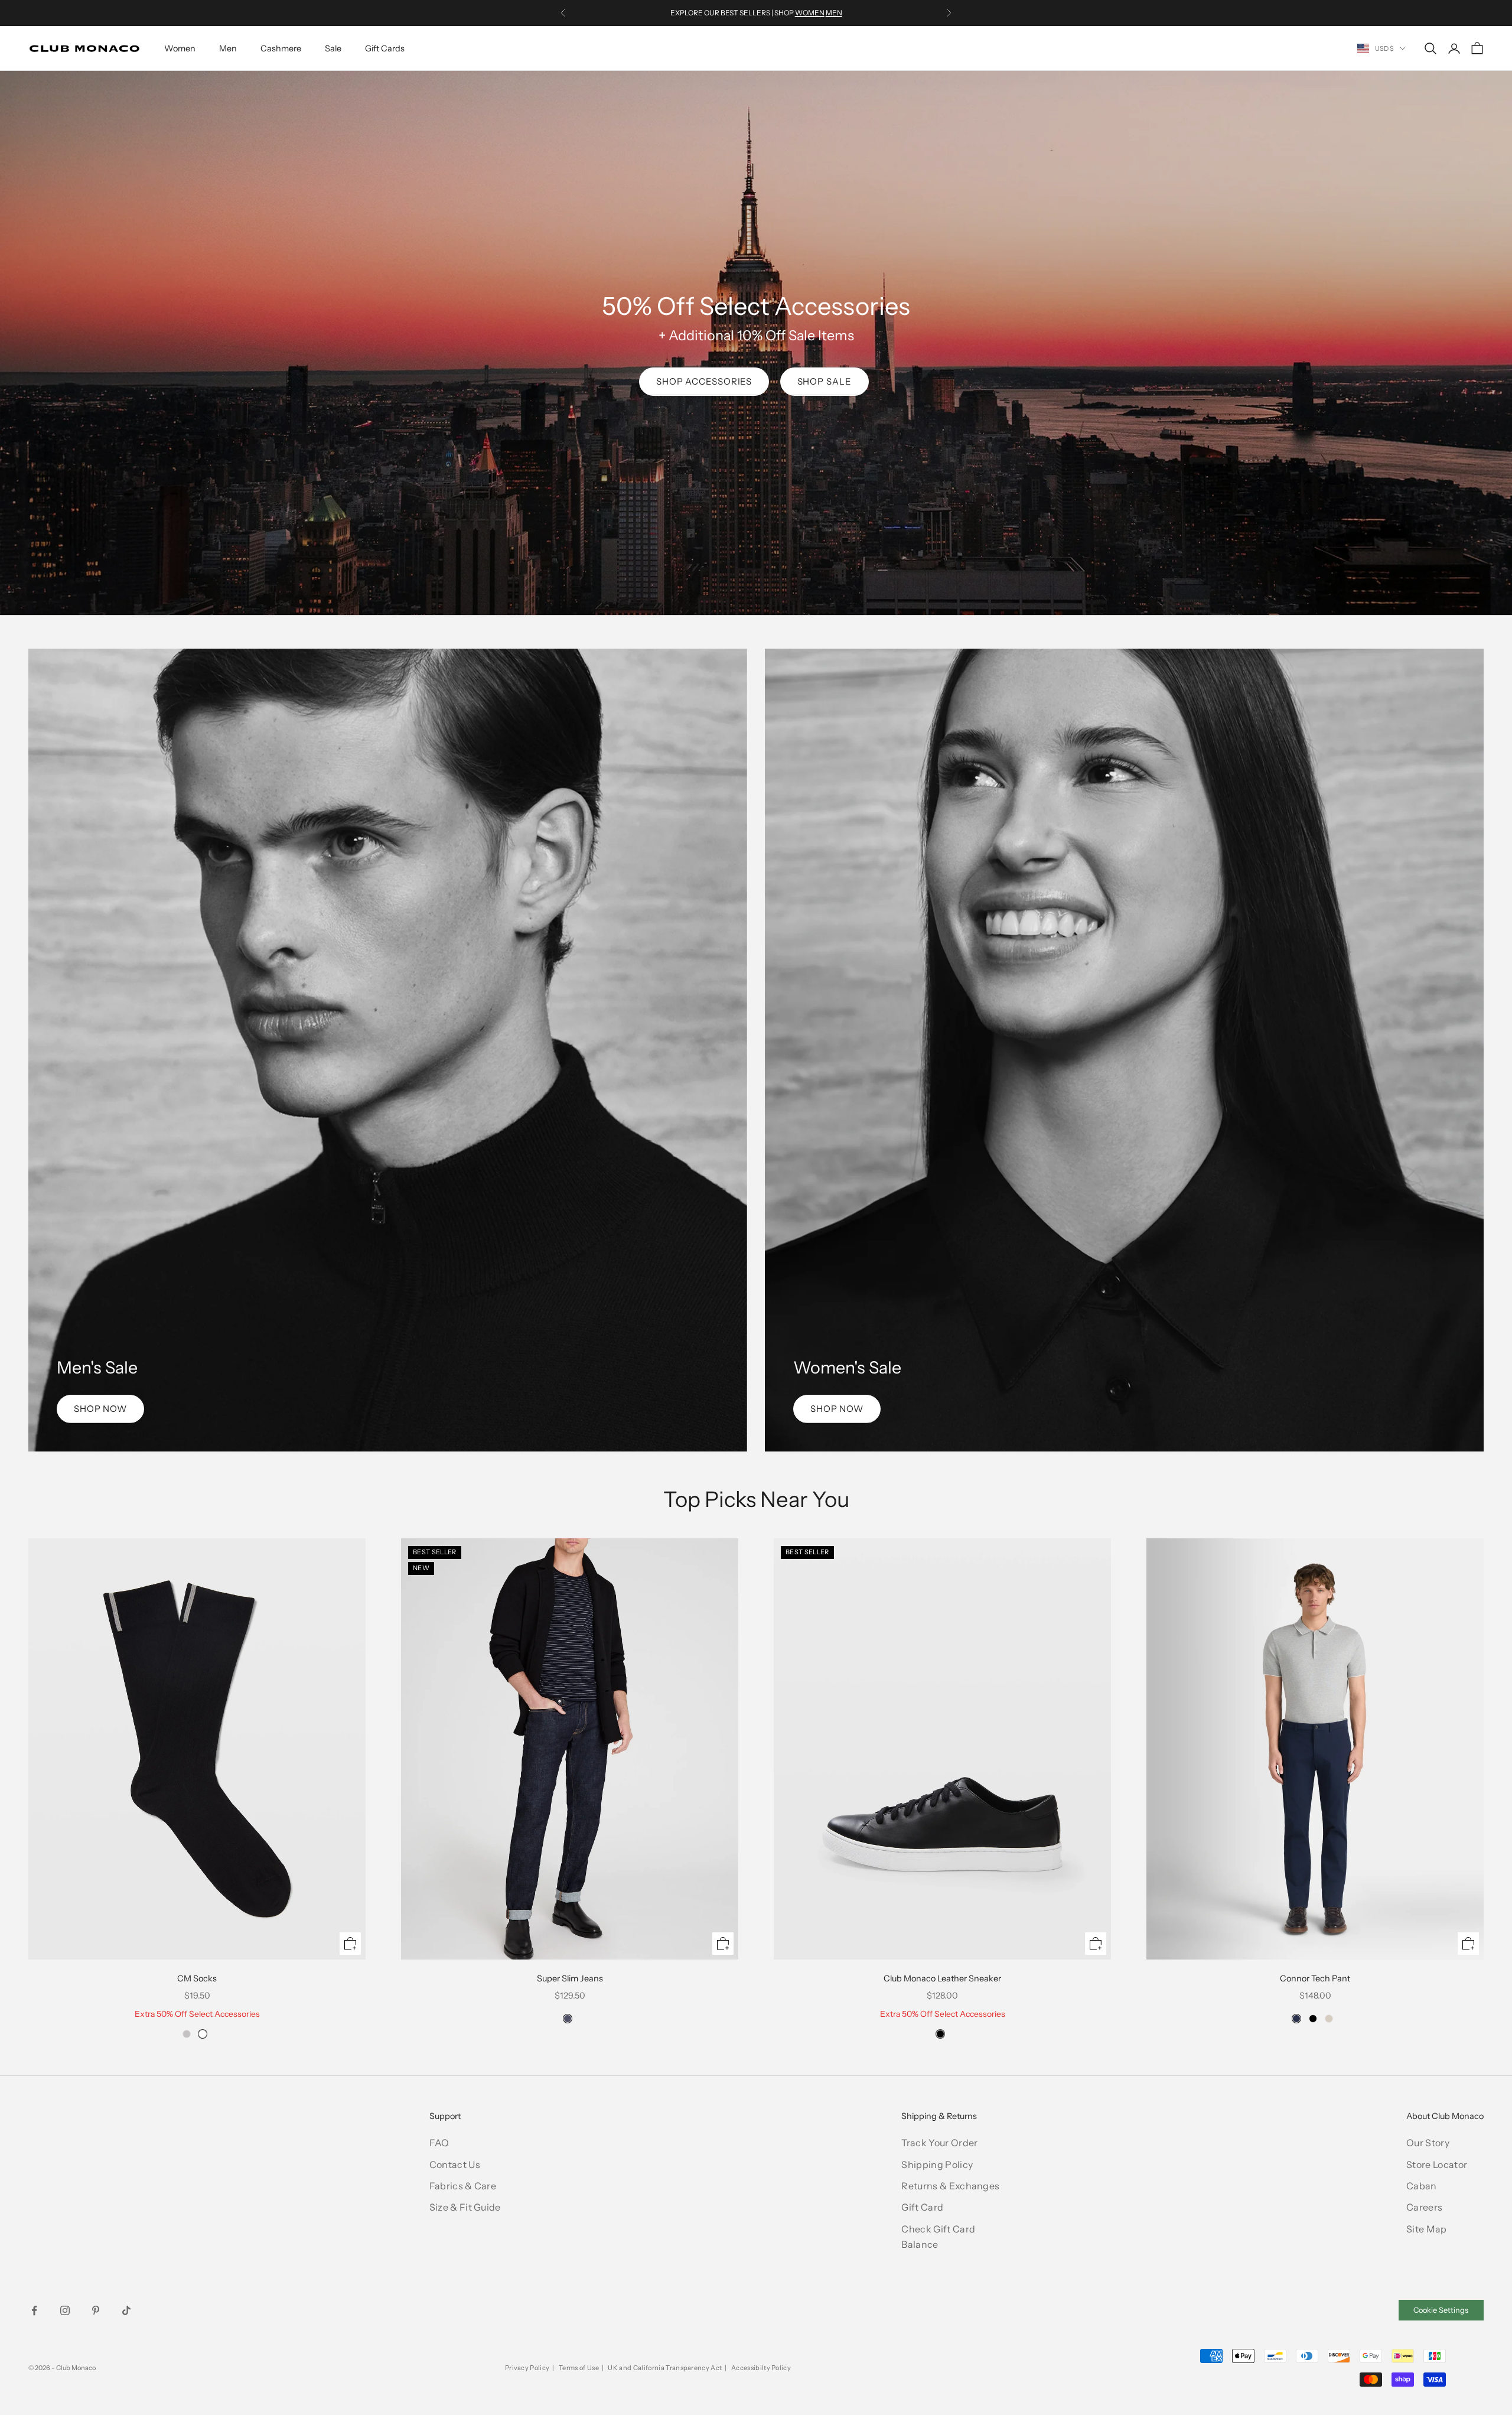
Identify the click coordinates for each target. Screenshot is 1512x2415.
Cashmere (281, 48)
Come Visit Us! (854, 13)
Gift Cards (385, 48)
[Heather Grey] (187, 2034)
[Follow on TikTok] (126, 2310)
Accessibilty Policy (761, 2368)
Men (228, 48)
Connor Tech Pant (1315, 1978)
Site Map (1427, 2229)
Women (180, 48)
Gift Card (922, 2207)
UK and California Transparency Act (665, 2368)
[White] (203, 2034)
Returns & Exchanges (950, 2186)
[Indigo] (568, 2019)
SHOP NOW (100, 1409)
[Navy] (1296, 2019)
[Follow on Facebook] (34, 2310)
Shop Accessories (704, 381)
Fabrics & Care (463, 2186)
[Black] (940, 2034)
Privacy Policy (527, 2368)
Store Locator (1437, 2165)
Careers (1424, 2207)
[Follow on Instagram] (65, 2310)
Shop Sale (825, 381)
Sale (333, 48)
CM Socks (197, 1978)
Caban (1422, 2186)
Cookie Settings (1441, 2310)
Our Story (1428, 2143)
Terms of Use (579, 2368)
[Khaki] (1329, 2019)
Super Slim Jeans (570, 1978)
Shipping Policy (937, 2165)
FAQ (439, 2143)
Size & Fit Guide (465, 2207)
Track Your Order (939, 2143)
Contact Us (455, 2165)
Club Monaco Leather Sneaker (942, 1978)
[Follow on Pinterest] (96, 2310)
